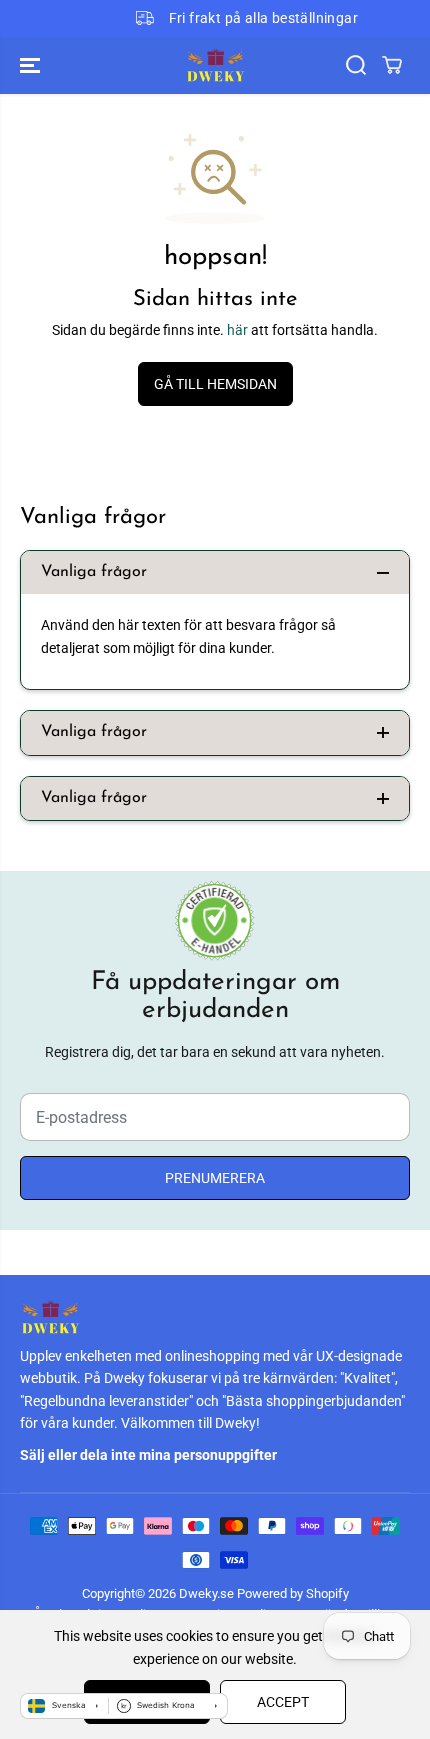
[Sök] (356, 65)
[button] (32, 65)
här (237, 330)
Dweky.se (206, 1593)
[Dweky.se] (215, 65)
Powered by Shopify (293, 1593)
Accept (283, 1702)
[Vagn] (392, 65)
